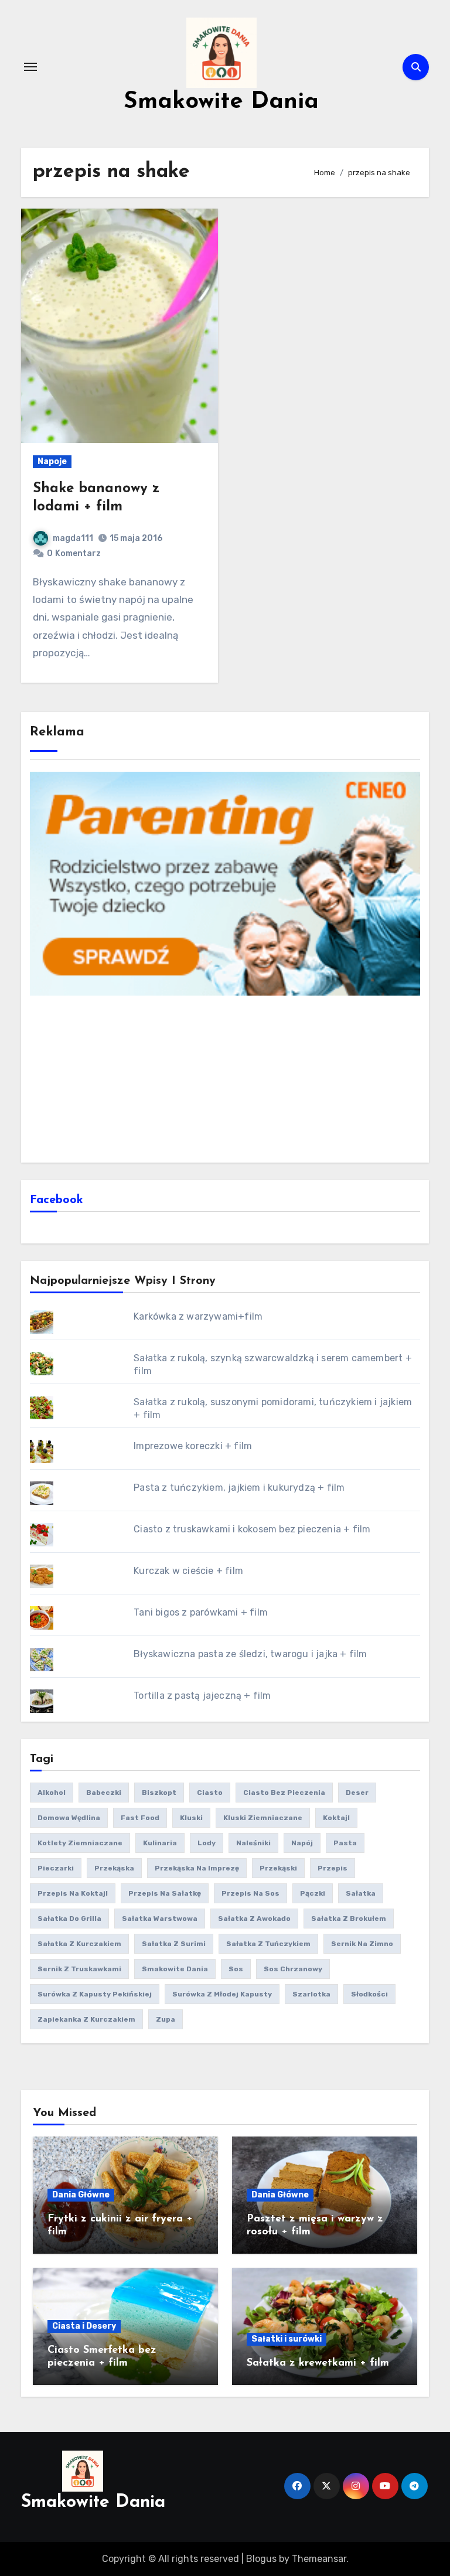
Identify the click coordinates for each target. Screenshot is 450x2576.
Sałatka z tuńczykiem (268, 1944)
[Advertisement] (227, 1078)
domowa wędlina (69, 1818)
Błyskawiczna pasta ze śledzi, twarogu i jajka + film (250, 1654)
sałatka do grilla (69, 1919)
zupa (166, 2019)
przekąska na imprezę (197, 1868)
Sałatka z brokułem (349, 1919)
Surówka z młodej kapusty (222, 1994)
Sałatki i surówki (287, 2339)
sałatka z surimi (174, 1944)
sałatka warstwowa (160, 1919)
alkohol (52, 1793)
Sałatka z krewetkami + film (318, 2363)
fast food (140, 1818)
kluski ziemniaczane (263, 1818)
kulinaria (160, 1843)
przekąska (114, 1868)
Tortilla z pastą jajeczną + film (202, 1696)
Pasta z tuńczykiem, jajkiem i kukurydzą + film (239, 1488)
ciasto (210, 1793)
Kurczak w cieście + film (188, 1571)
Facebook (57, 1200)
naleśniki (253, 1843)
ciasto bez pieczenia (284, 1793)
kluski (191, 1818)
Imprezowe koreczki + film (193, 1446)
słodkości (369, 1994)
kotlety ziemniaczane (80, 1843)
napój (302, 1843)
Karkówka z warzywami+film (198, 1316)
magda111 (73, 538)
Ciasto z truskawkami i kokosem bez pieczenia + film (252, 1529)
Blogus (261, 2559)
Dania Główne (81, 2195)
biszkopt (159, 1793)
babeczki (104, 1793)
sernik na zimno (362, 1944)
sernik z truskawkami (79, 1969)
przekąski (278, 1868)
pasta (345, 1843)
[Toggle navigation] (30, 67)
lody (207, 1843)
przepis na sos (250, 1893)
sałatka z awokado (254, 1919)
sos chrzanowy (293, 1969)
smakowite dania (175, 1969)
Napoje (52, 461)
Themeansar (319, 2559)
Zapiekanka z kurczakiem (86, 2019)
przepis (333, 1868)
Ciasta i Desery (84, 2326)
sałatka (361, 1893)
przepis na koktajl (73, 1893)
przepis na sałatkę (165, 1893)
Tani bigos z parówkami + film (201, 1612)
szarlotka (311, 1994)
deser (357, 1793)
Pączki (313, 1893)
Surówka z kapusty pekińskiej (95, 1994)
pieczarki (56, 1868)
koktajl (336, 1818)
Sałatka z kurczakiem (79, 1944)
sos (236, 1969)
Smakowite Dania (221, 102)
